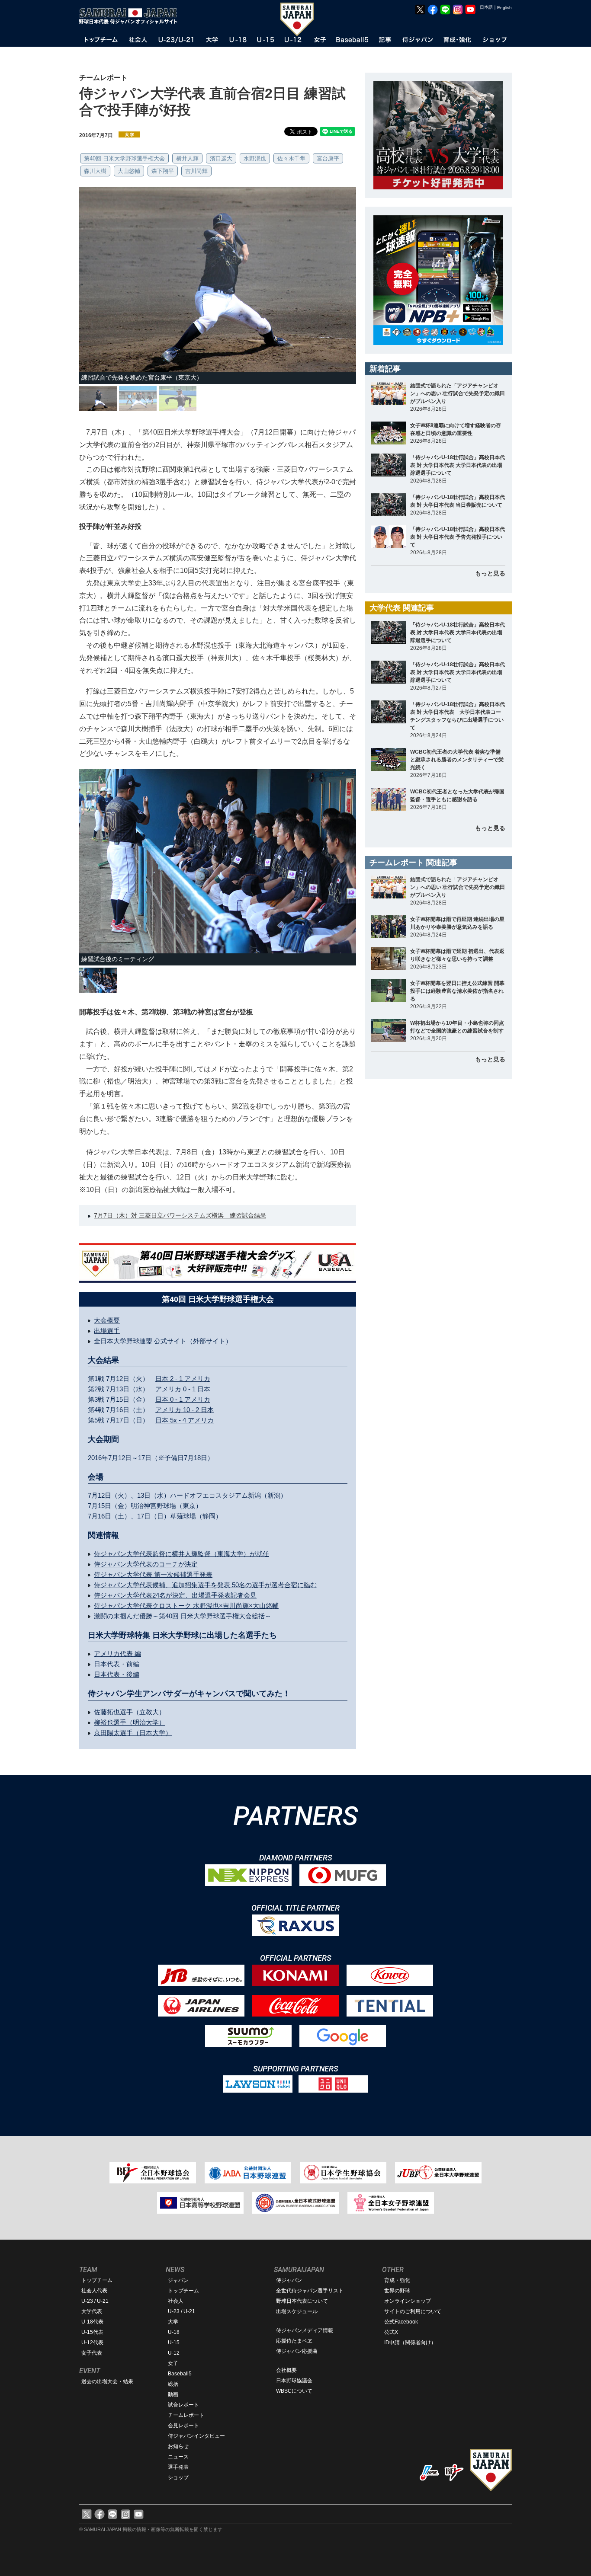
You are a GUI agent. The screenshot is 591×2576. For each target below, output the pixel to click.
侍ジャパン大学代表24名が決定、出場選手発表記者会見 (175, 1595)
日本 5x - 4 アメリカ (185, 1420)
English (504, 8)
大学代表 (92, 2311)
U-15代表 (92, 2332)
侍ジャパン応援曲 (297, 2351)
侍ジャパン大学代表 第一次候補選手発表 (153, 1574)
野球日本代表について (302, 2301)
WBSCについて (294, 2391)
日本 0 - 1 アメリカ (183, 1399)
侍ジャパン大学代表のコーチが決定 (146, 1564)
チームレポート (186, 2415)
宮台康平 (328, 158)
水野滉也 (255, 158)
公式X (391, 2332)
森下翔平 (163, 171)
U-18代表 (92, 2322)
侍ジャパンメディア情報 (305, 2330)
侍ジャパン (289, 2280)
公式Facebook (401, 2322)
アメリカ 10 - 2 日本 (185, 1410)
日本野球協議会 (294, 2381)
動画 (173, 2394)
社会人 (176, 2301)
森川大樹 (95, 171)
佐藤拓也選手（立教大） (130, 1712)
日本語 (486, 7)
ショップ (178, 2477)
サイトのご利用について (413, 2311)
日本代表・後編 (117, 1674)
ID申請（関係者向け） (410, 2343)
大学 (173, 2322)
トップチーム (97, 2280)
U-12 (174, 2353)
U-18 (174, 2332)
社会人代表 (94, 2291)
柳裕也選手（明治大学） (130, 1722)
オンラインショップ (408, 2301)
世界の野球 (397, 2291)
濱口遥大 (221, 158)
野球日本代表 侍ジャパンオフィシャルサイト (131, 16)
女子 (173, 2363)
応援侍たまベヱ (294, 2341)
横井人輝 (187, 158)
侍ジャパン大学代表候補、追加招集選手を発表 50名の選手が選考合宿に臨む (205, 1585)
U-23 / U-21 (95, 2301)
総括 (173, 2384)
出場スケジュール (297, 2311)
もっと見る (490, 573)
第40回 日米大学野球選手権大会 (124, 158)
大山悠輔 (129, 171)
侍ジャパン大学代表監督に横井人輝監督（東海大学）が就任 (181, 1554)
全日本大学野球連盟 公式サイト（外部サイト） (163, 1341)
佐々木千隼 (291, 158)
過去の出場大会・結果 (107, 2381)
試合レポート (183, 2405)
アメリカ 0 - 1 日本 (183, 1389)
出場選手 (107, 1331)
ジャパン (178, 2280)
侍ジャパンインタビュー (196, 2436)
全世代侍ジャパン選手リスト (310, 2291)
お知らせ (178, 2446)
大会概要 (107, 1320)
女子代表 (92, 2353)
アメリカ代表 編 (117, 1654)
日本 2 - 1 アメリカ (183, 1379)
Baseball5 (180, 2374)
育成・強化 (397, 2280)
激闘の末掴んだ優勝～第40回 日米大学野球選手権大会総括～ (183, 1616)
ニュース (178, 2457)
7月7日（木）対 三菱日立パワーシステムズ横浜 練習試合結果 (180, 1215)
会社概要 (286, 2370)
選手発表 (178, 2467)
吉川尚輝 (196, 171)
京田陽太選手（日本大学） (133, 1733)
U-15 (174, 2343)
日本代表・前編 (117, 1664)
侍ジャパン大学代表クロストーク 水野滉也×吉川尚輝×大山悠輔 (186, 1606)
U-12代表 (92, 2343)
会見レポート (183, 2426)
